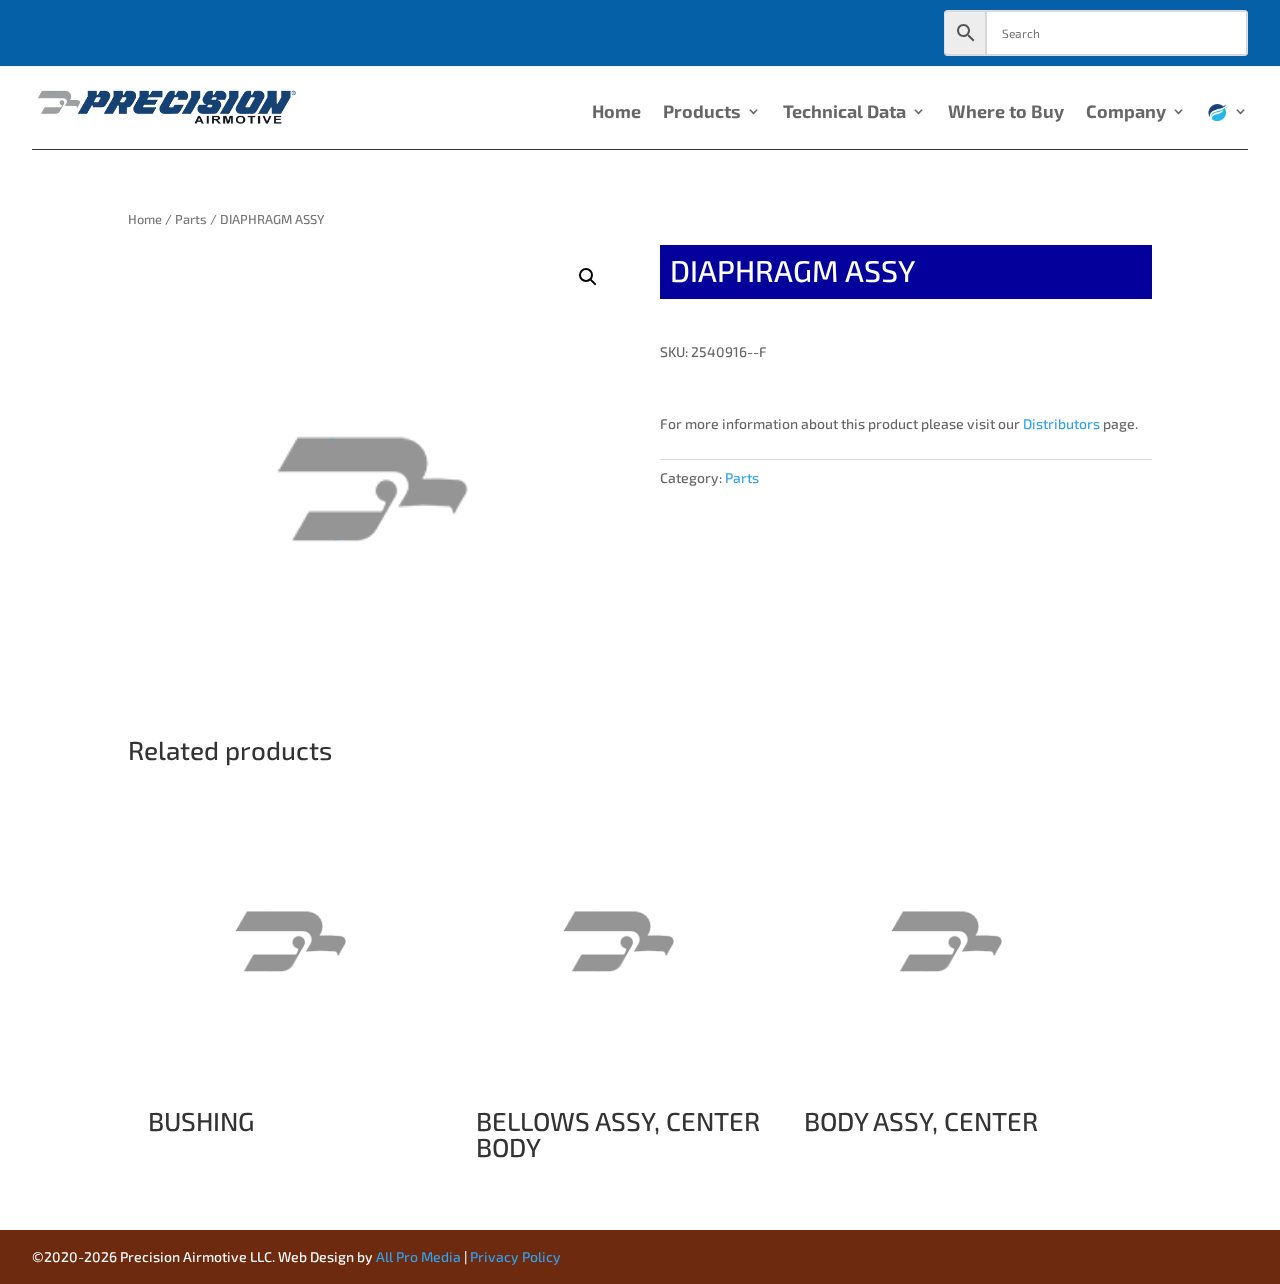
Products (702, 113)
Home (616, 113)
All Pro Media (418, 1256)
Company (1126, 113)
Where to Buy (1006, 113)
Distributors (1061, 423)
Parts (191, 219)
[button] (588, 277)
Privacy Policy (515, 1256)
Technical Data (844, 113)
